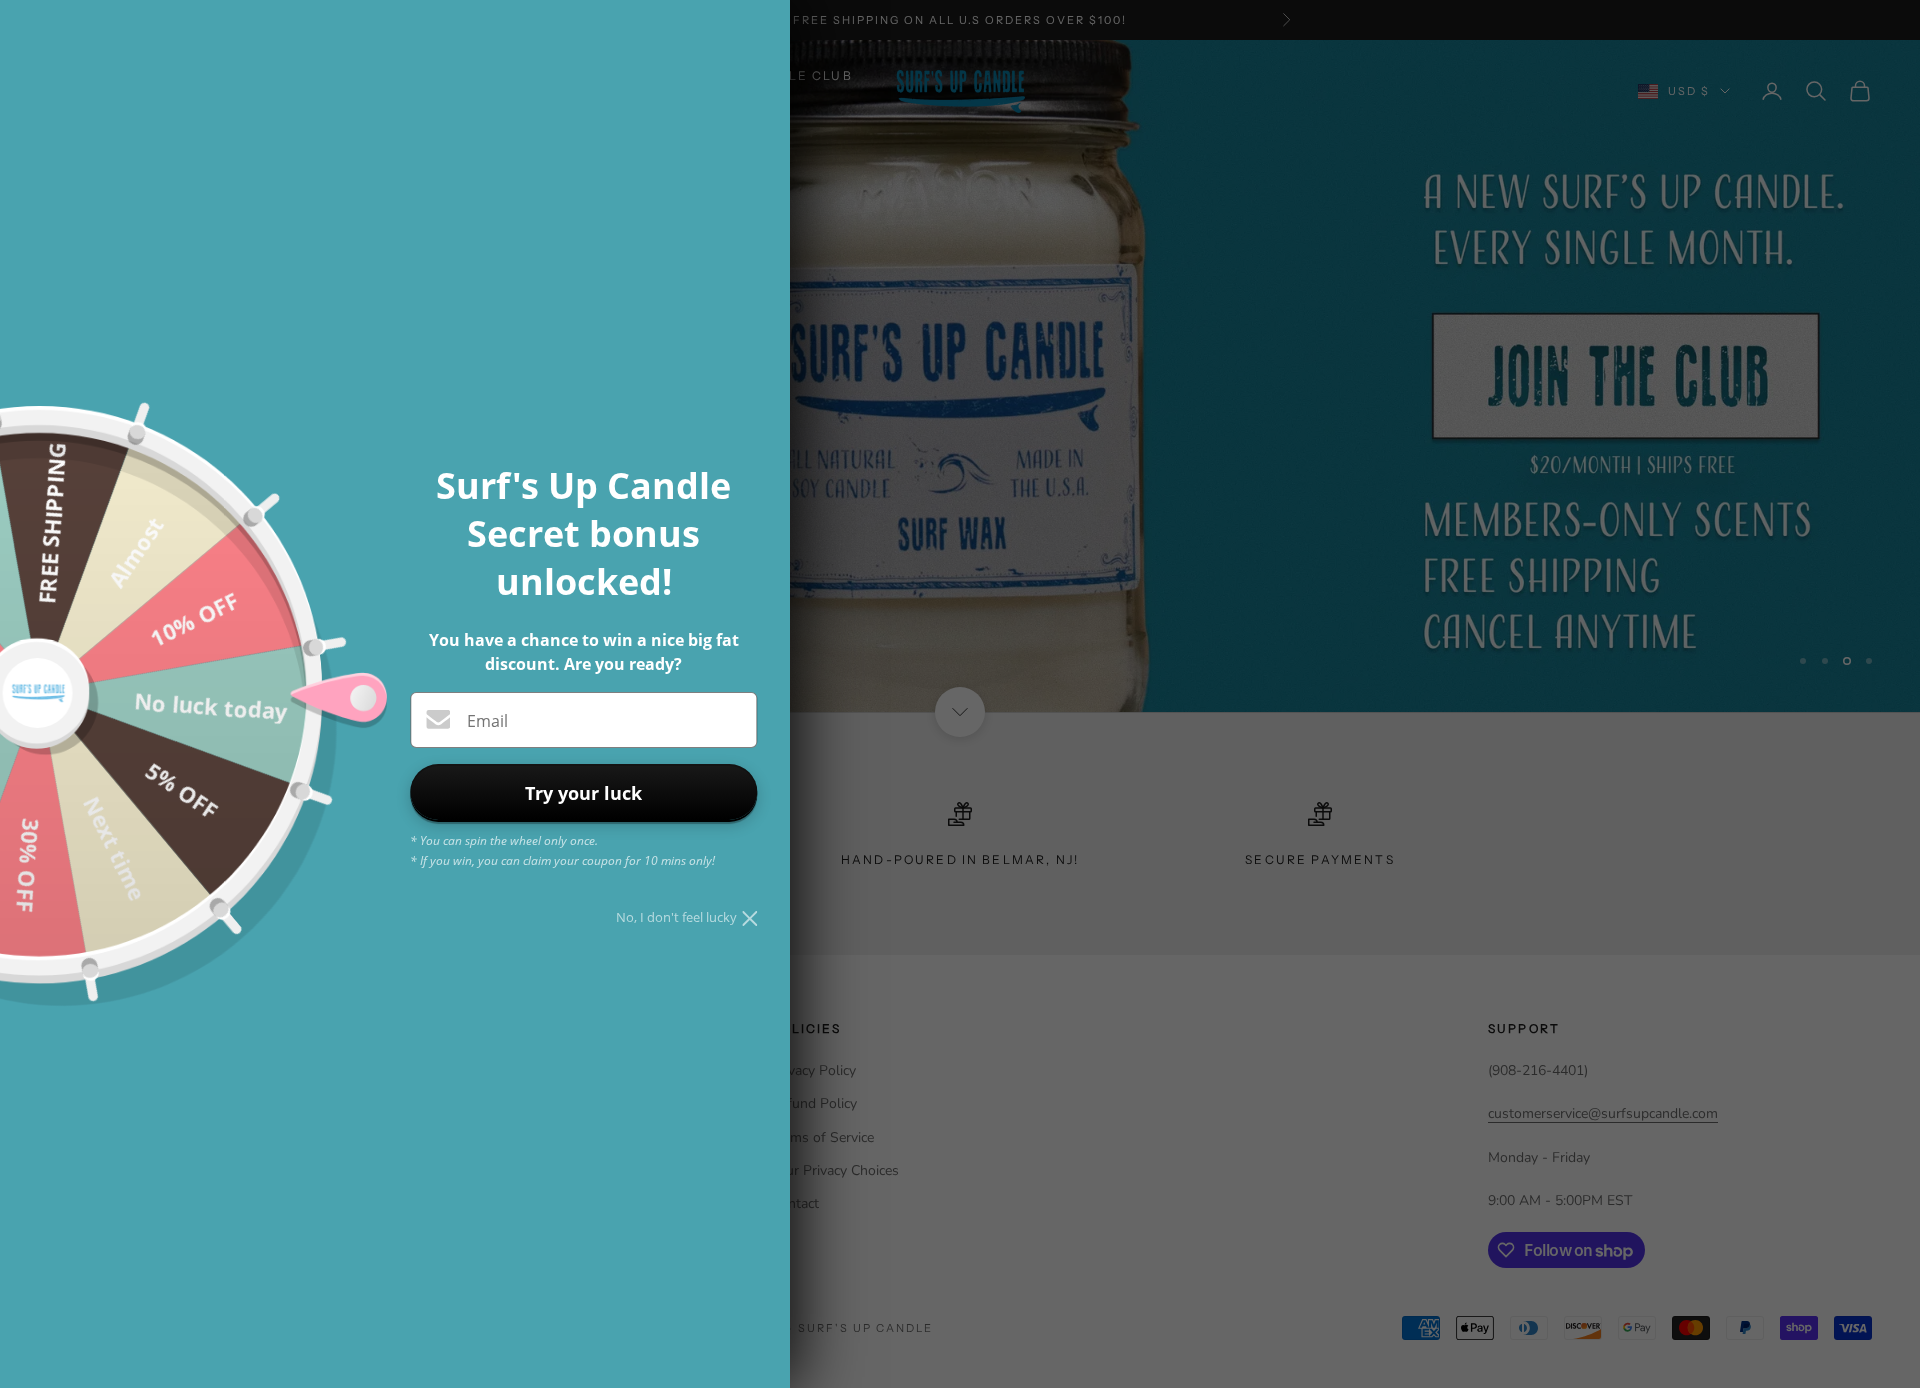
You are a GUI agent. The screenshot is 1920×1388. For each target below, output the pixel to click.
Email (487, 721)
